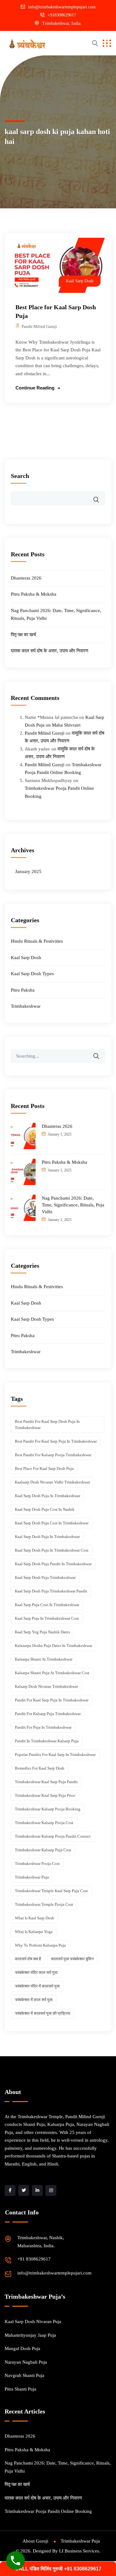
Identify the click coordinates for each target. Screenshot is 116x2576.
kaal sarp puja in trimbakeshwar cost (47, 1618)
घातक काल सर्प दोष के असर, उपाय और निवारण (49, 651)
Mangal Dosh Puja (22, 2348)
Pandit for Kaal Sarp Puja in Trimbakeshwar (52, 1700)
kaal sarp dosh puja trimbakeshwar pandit (51, 1591)
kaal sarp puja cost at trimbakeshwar (47, 1605)
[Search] (100, 1052)
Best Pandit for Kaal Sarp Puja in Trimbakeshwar (56, 1441)
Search (20, 476)
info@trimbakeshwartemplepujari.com (62, 7)
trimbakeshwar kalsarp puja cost (43, 1850)
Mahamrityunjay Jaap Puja (30, 2335)
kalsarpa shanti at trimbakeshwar (44, 1659)
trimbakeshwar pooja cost (37, 1864)
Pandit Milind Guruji (39, 326)
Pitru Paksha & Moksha (34, 594)
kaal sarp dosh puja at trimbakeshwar (47, 1496)
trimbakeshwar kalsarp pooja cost (44, 1823)
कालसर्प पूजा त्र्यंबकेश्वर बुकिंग (72, 1959)
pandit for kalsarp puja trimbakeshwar (48, 1714)
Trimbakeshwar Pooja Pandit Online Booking (48, 2511)
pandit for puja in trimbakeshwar (43, 1727)
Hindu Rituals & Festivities (37, 941)
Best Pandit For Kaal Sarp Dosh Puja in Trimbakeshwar (47, 1425)
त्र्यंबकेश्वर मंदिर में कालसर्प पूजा (37, 1986)
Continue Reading (35, 388)
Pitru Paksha (23, 990)
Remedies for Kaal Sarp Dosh (40, 1768)
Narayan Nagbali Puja (26, 2362)
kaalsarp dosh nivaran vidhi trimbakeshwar (52, 1482)
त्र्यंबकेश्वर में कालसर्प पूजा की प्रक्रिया (43, 2013)
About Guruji (35, 2541)
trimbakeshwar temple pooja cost (44, 1904)
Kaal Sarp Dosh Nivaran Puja (33, 2322)
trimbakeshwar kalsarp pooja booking (48, 1809)
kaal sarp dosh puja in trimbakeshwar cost (52, 1550)
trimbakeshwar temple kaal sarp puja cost (51, 1891)
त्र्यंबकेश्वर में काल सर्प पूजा (34, 2000)
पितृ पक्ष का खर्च (23, 635)
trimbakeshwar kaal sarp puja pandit (46, 1782)
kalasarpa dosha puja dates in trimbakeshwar (54, 1646)
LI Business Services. (80, 2551)
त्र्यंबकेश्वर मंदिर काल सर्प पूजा (36, 1972)
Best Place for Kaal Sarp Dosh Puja (44, 1468)
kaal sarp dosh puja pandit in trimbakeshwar (53, 1564)
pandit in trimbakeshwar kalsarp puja (47, 1741)
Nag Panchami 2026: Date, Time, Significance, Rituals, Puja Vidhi (73, 1205)
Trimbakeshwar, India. (62, 23)
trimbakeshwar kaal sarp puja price (45, 1795)
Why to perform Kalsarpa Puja (40, 1945)
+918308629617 (62, 15)
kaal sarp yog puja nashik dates (42, 1632)
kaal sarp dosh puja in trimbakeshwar (47, 1537)
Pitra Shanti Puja (20, 2389)
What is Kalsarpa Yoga (34, 1932)
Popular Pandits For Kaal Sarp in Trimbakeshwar (55, 1755)
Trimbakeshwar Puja (32, 1877)
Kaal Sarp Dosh (80, 281)
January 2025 (28, 871)
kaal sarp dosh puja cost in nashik (45, 1509)
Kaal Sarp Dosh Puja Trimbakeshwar (45, 1577)
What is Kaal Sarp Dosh (34, 1918)
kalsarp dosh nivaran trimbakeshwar (46, 1686)
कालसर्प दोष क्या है (28, 1959)
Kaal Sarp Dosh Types (32, 974)
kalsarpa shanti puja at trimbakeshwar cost (52, 1673)
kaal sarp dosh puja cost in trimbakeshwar (52, 1523)
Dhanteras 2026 (26, 578)
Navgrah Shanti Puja (24, 2375)
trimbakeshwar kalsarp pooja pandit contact (53, 1836)
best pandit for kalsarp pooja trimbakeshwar (53, 1455)
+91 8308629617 (34, 2259)
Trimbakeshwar (26, 1006)
